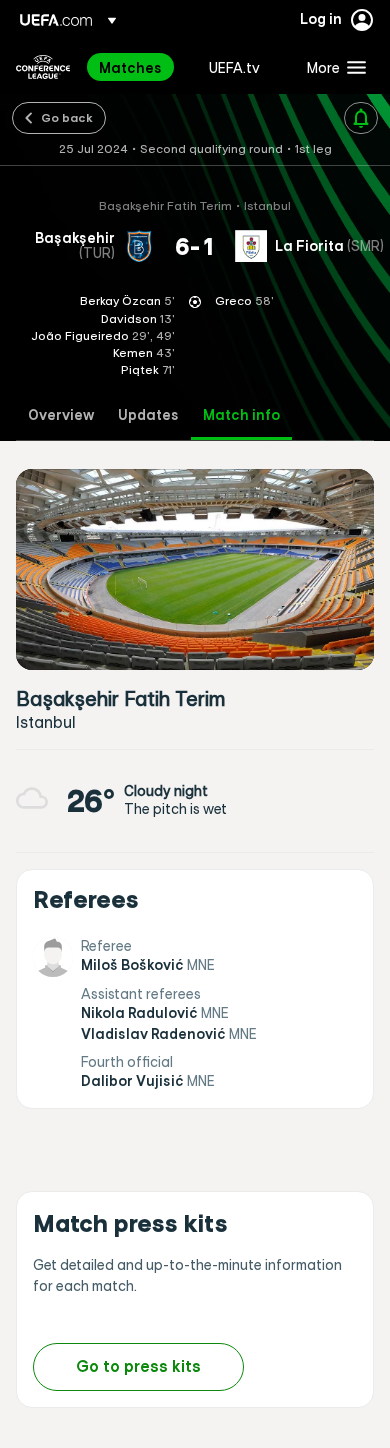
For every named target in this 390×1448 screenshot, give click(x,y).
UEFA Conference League (43, 67)
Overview (61, 415)
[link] (130, 67)
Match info (241, 415)
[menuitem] (137, 67)
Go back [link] (67, 117)
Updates (148, 415)
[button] (332, 67)
